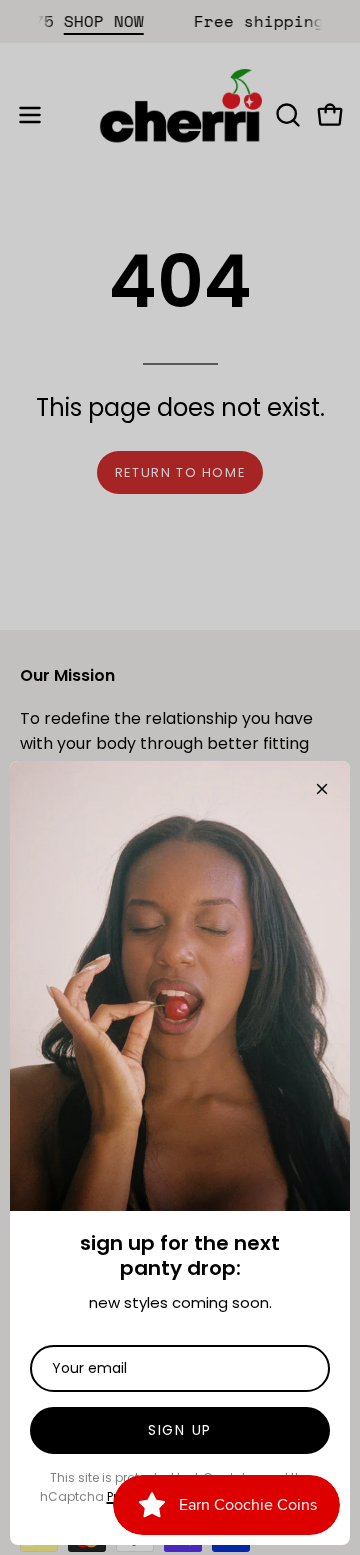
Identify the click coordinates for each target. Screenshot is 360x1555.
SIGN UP (180, 1430)
